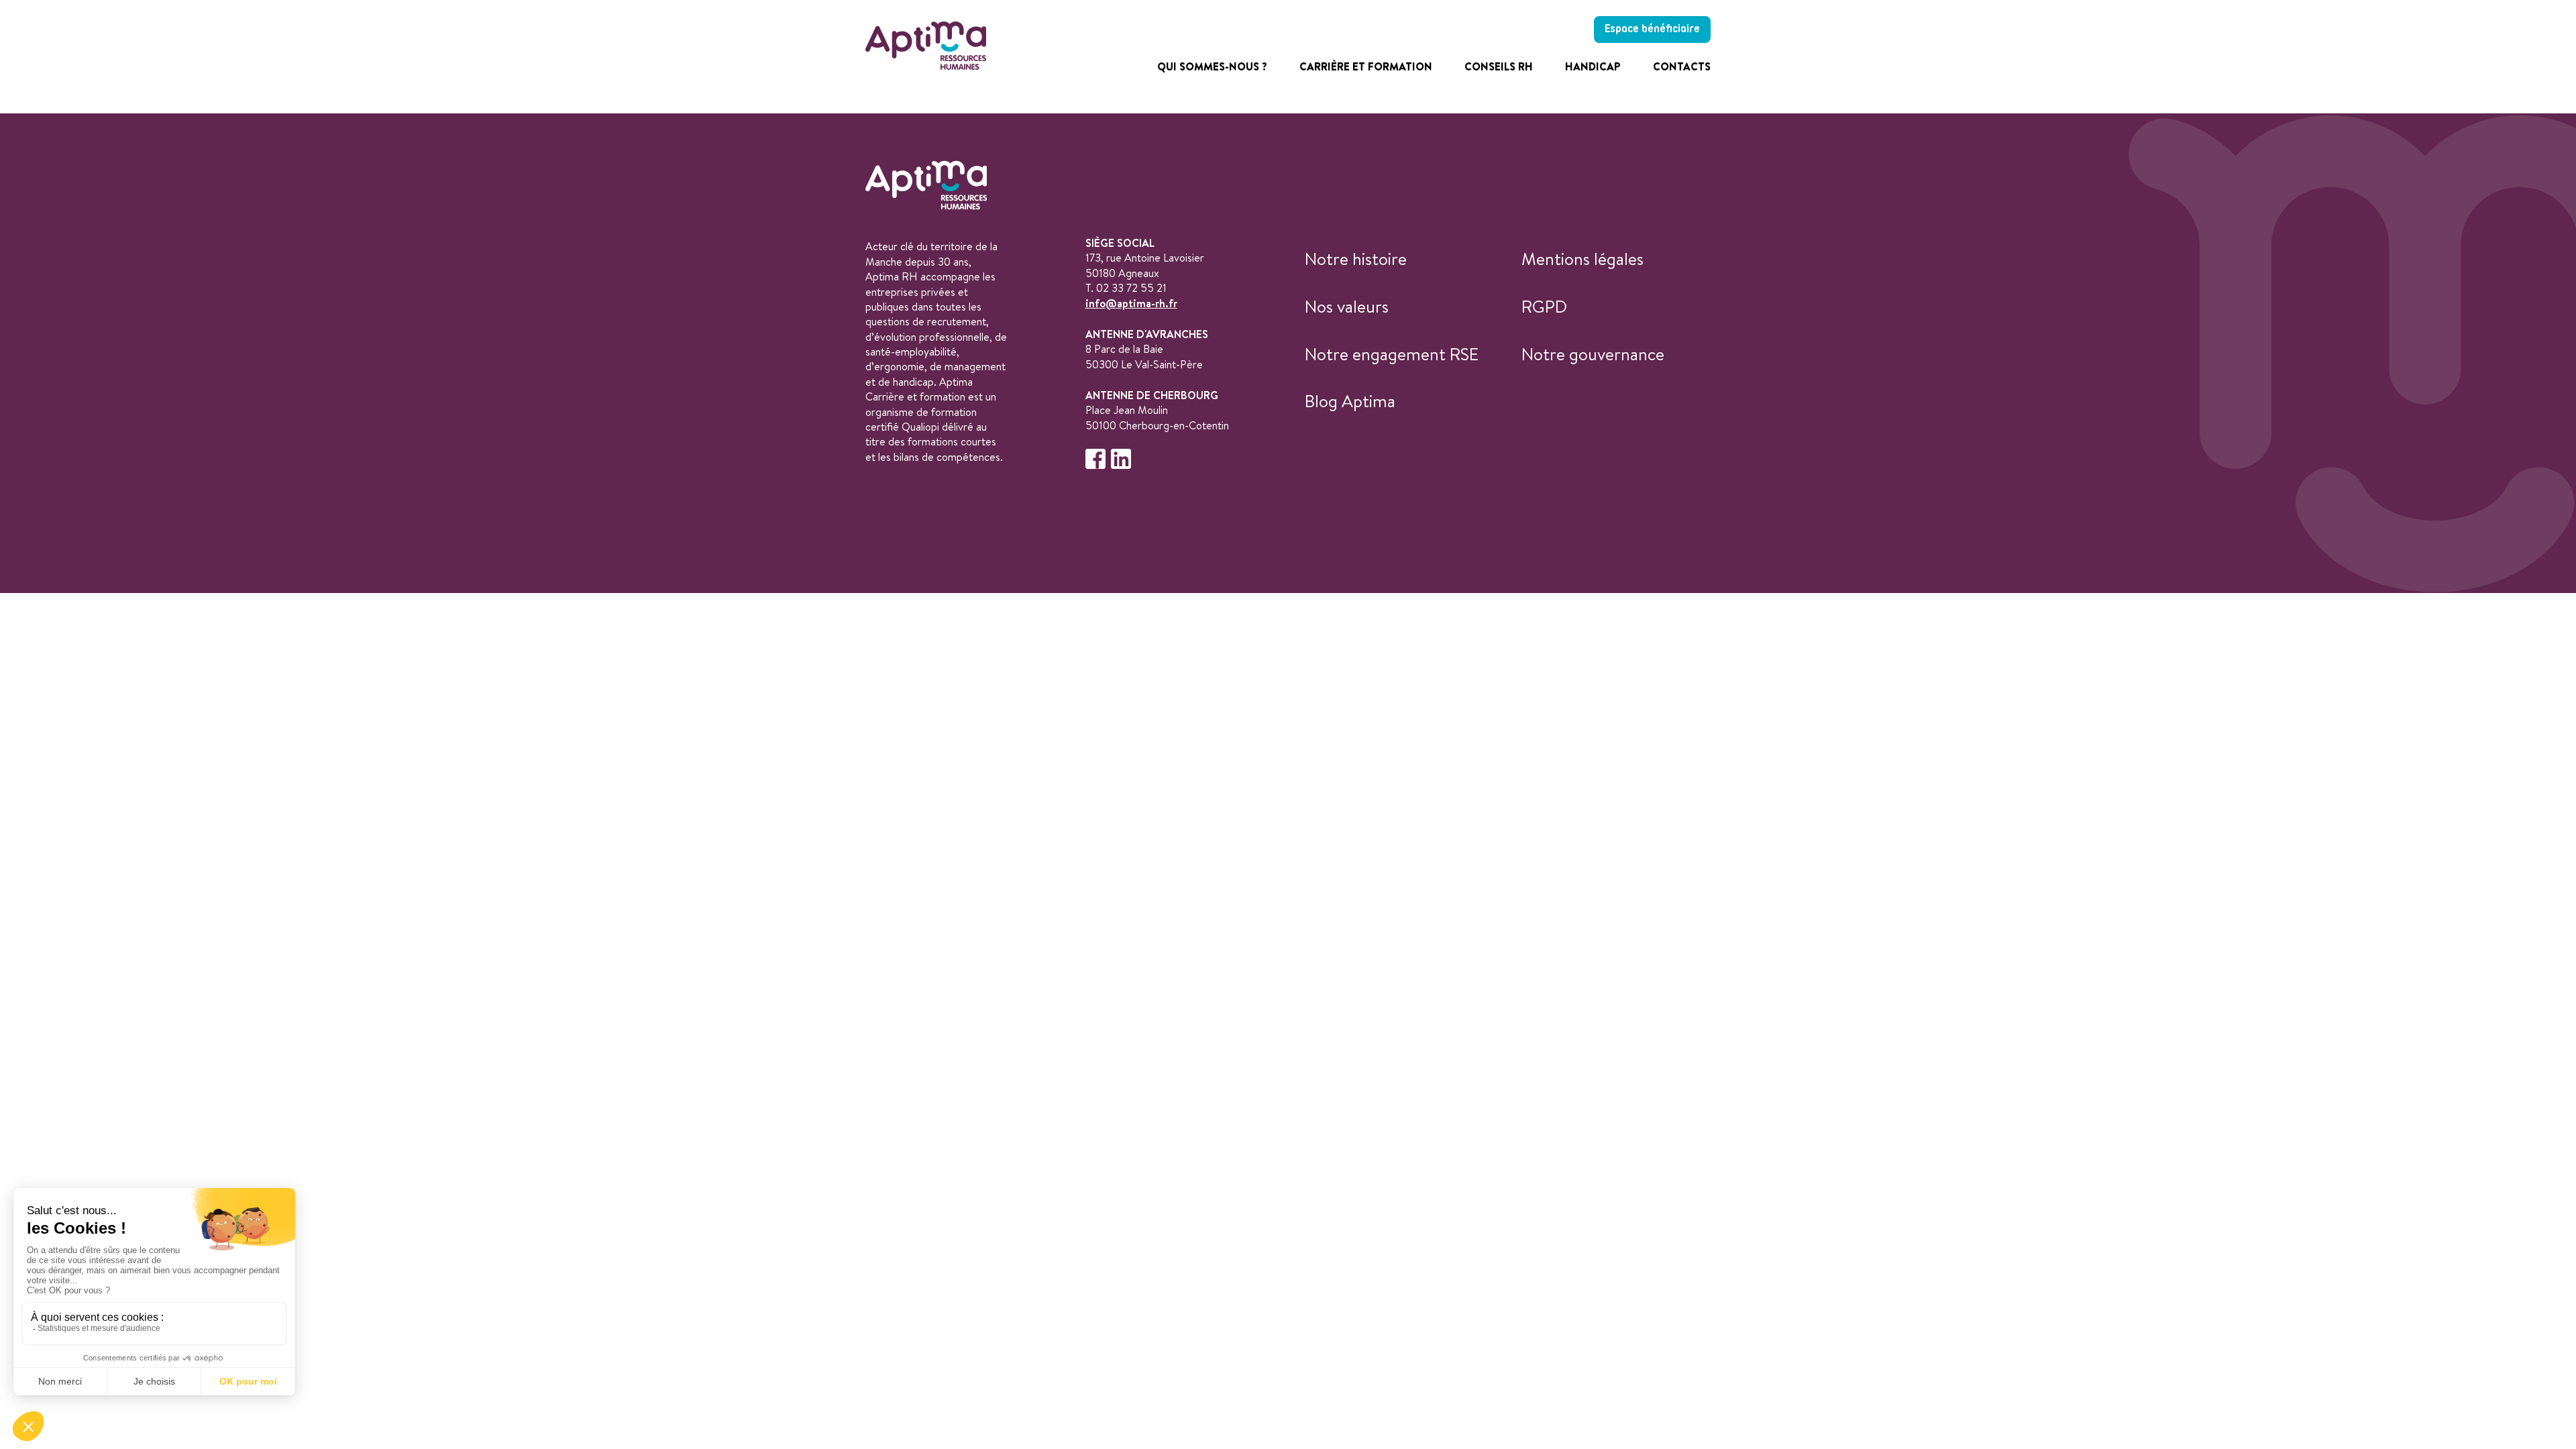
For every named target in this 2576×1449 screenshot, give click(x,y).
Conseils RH (1499, 66)
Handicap (1593, 66)
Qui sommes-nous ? (1212, 66)
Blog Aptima (1350, 401)
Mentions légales (1582, 259)
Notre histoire (1356, 259)
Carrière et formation (1366, 66)
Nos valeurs (1347, 306)
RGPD (1544, 306)
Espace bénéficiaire (1652, 29)
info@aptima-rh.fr (1131, 303)
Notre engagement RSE (1392, 354)
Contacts (1682, 66)
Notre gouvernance (1593, 354)
